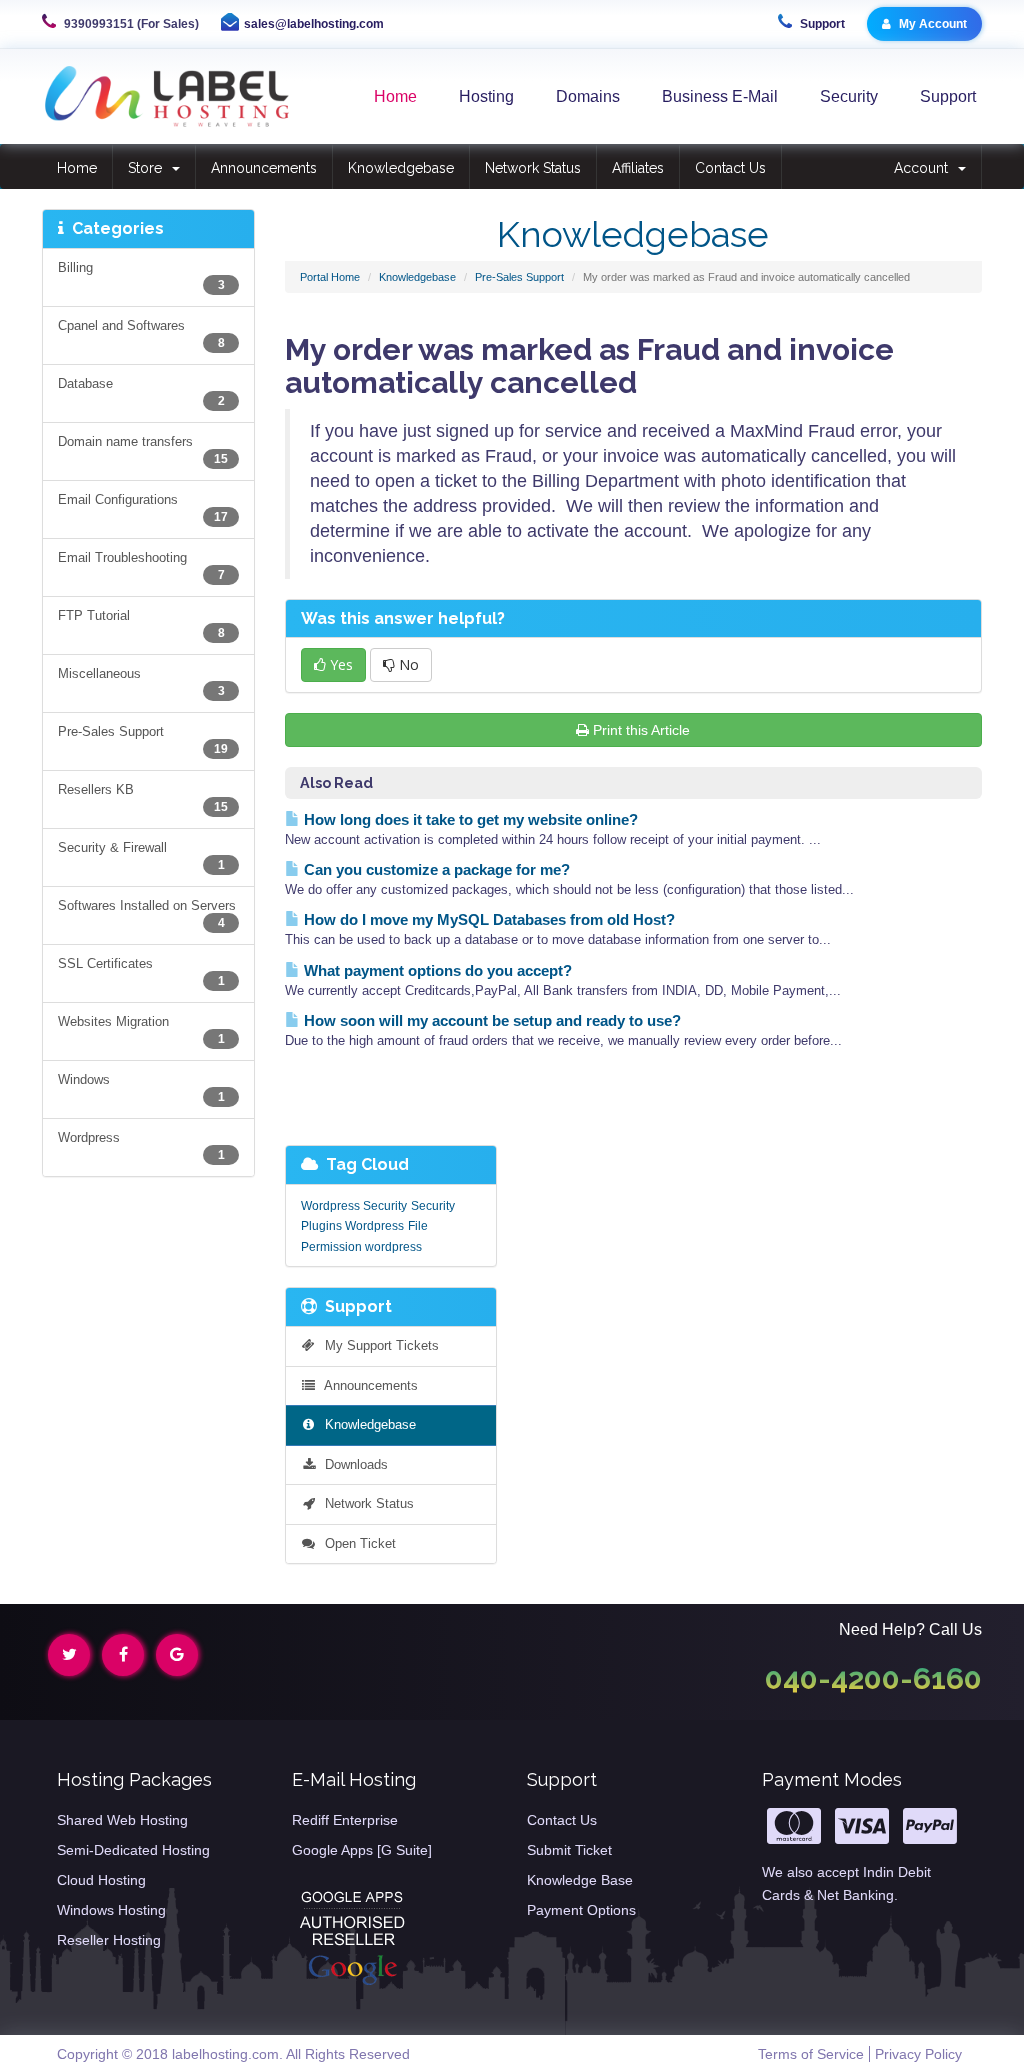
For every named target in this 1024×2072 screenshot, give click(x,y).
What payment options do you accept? (436, 970)
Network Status (533, 168)
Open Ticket (356, 1543)
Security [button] (849, 96)
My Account (931, 24)
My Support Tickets (378, 1345)
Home (77, 168)
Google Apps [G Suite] (362, 1850)
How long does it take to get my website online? (469, 819)
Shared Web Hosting (122, 1820)
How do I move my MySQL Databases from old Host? (487, 919)
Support (821, 24)
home (395, 96)
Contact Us (730, 168)
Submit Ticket (569, 1850)
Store (149, 168)
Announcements (264, 168)
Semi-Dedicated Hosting (133, 1850)
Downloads (352, 1464)
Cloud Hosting (101, 1880)
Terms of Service (811, 2054)
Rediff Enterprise (345, 1820)
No (407, 664)
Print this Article (641, 730)
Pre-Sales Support (519, 277)
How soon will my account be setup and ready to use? (490, 1020)
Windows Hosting (111, 1910)
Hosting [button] (486, 96)
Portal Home (330, 277)
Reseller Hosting (109, 1940)
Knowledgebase (401, 168)
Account (925, 168)
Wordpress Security (354, 1206)
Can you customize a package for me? (435, 869)
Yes (339, 664)
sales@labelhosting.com (314, 24)
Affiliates (638, 168)
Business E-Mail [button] (720, 96)
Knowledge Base (580, 1880)
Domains (588, 96)
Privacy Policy (918, 2054)
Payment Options (581, 1910)
